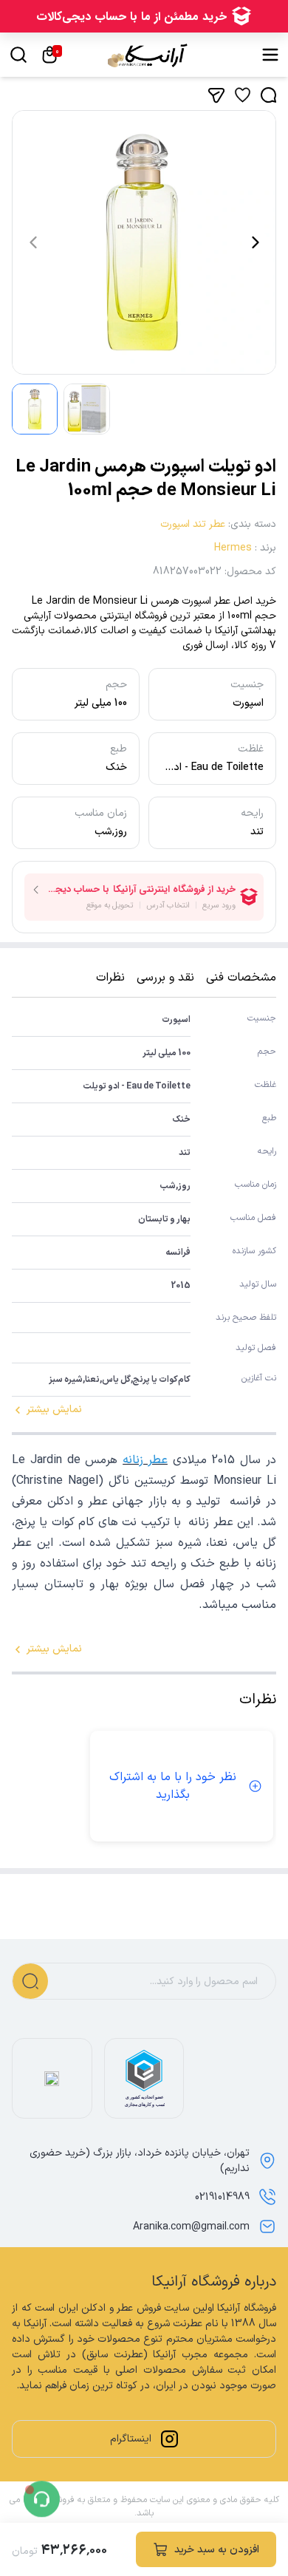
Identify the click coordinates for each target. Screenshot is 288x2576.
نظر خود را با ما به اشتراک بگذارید (173, 1786)
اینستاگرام (131, 2439)
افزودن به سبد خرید (217, 2550)
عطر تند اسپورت (193, 524)
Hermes (233, 548)
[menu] (270, 55)
